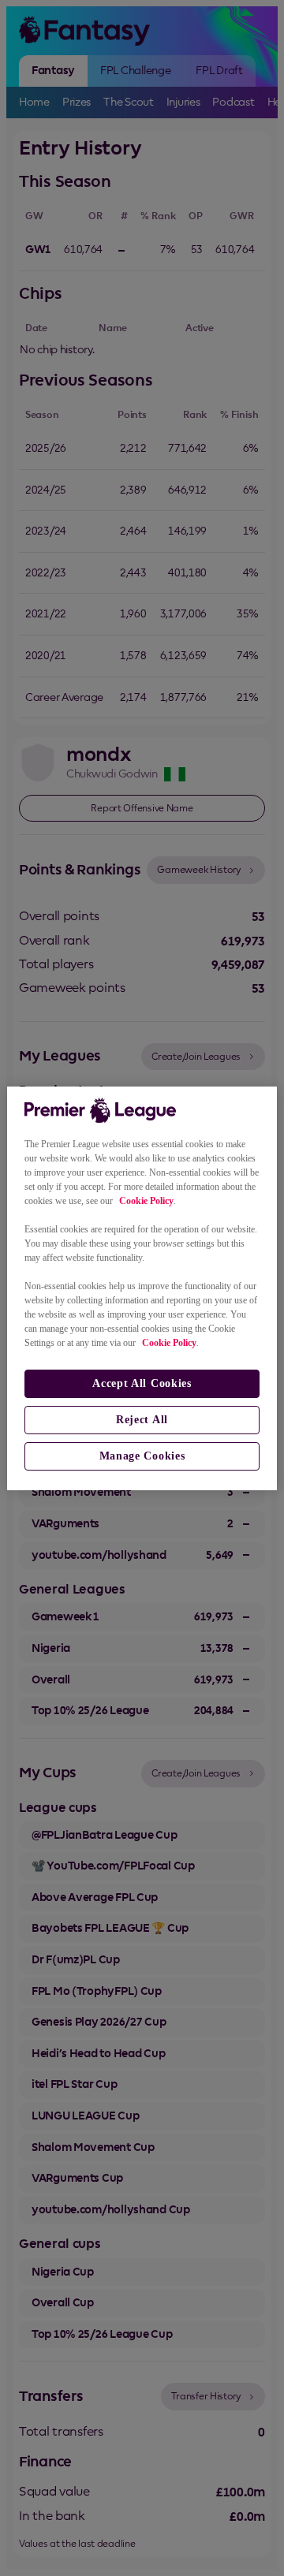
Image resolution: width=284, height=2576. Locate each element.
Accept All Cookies (142, 1383)
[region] (142, 1288)
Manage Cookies (142, 1456)
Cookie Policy (146, 1201)
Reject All (142, 1420)
